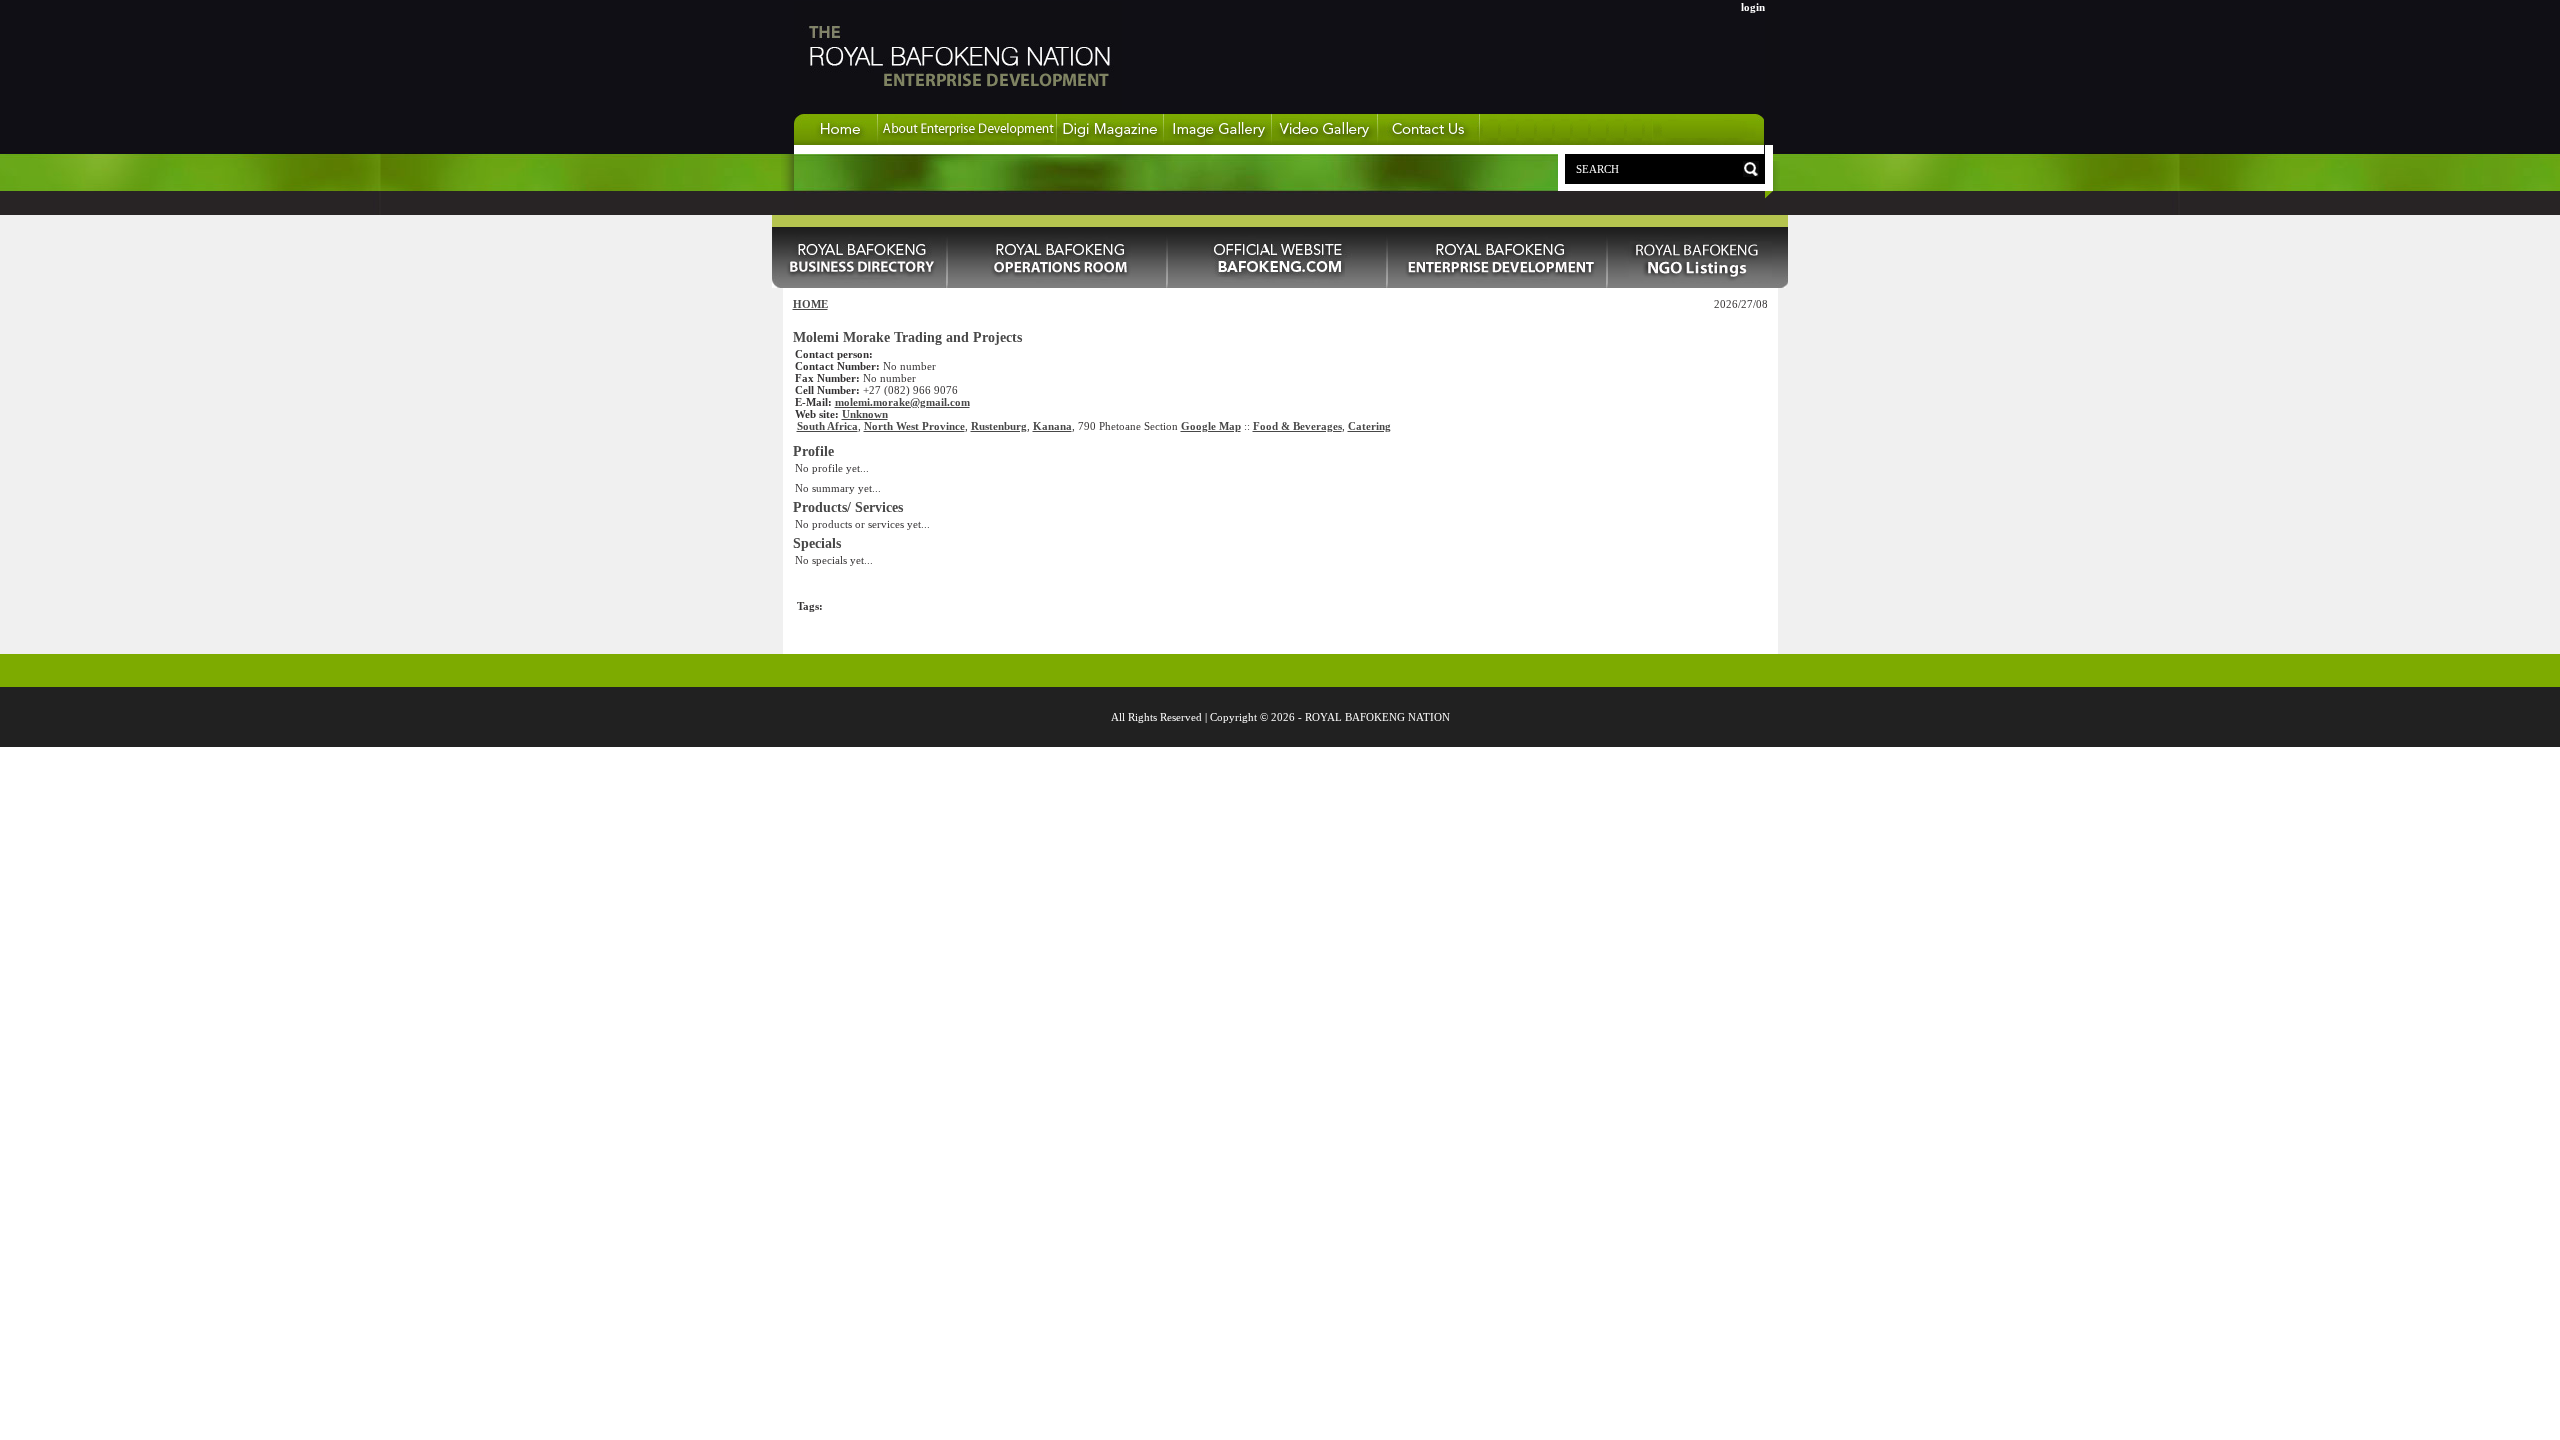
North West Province (914, 426)
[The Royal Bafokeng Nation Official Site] (1278, 284)
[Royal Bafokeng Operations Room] (1058, 284)
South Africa (827, 426)
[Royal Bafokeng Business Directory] (860, 284)
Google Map (1211, 426)
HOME (810, 304)
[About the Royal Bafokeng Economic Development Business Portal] (967, 141)
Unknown (865, 414)
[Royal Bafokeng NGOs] (1698, 284)
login (1753, 7)
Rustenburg (999, 426)
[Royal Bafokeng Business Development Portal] (1498, 284)
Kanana (1052, 426)
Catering (1369, 426)
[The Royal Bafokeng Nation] (958, 109)
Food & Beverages (1297, 426)
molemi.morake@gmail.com (902, 402)
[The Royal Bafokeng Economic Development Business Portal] (836, 141)
